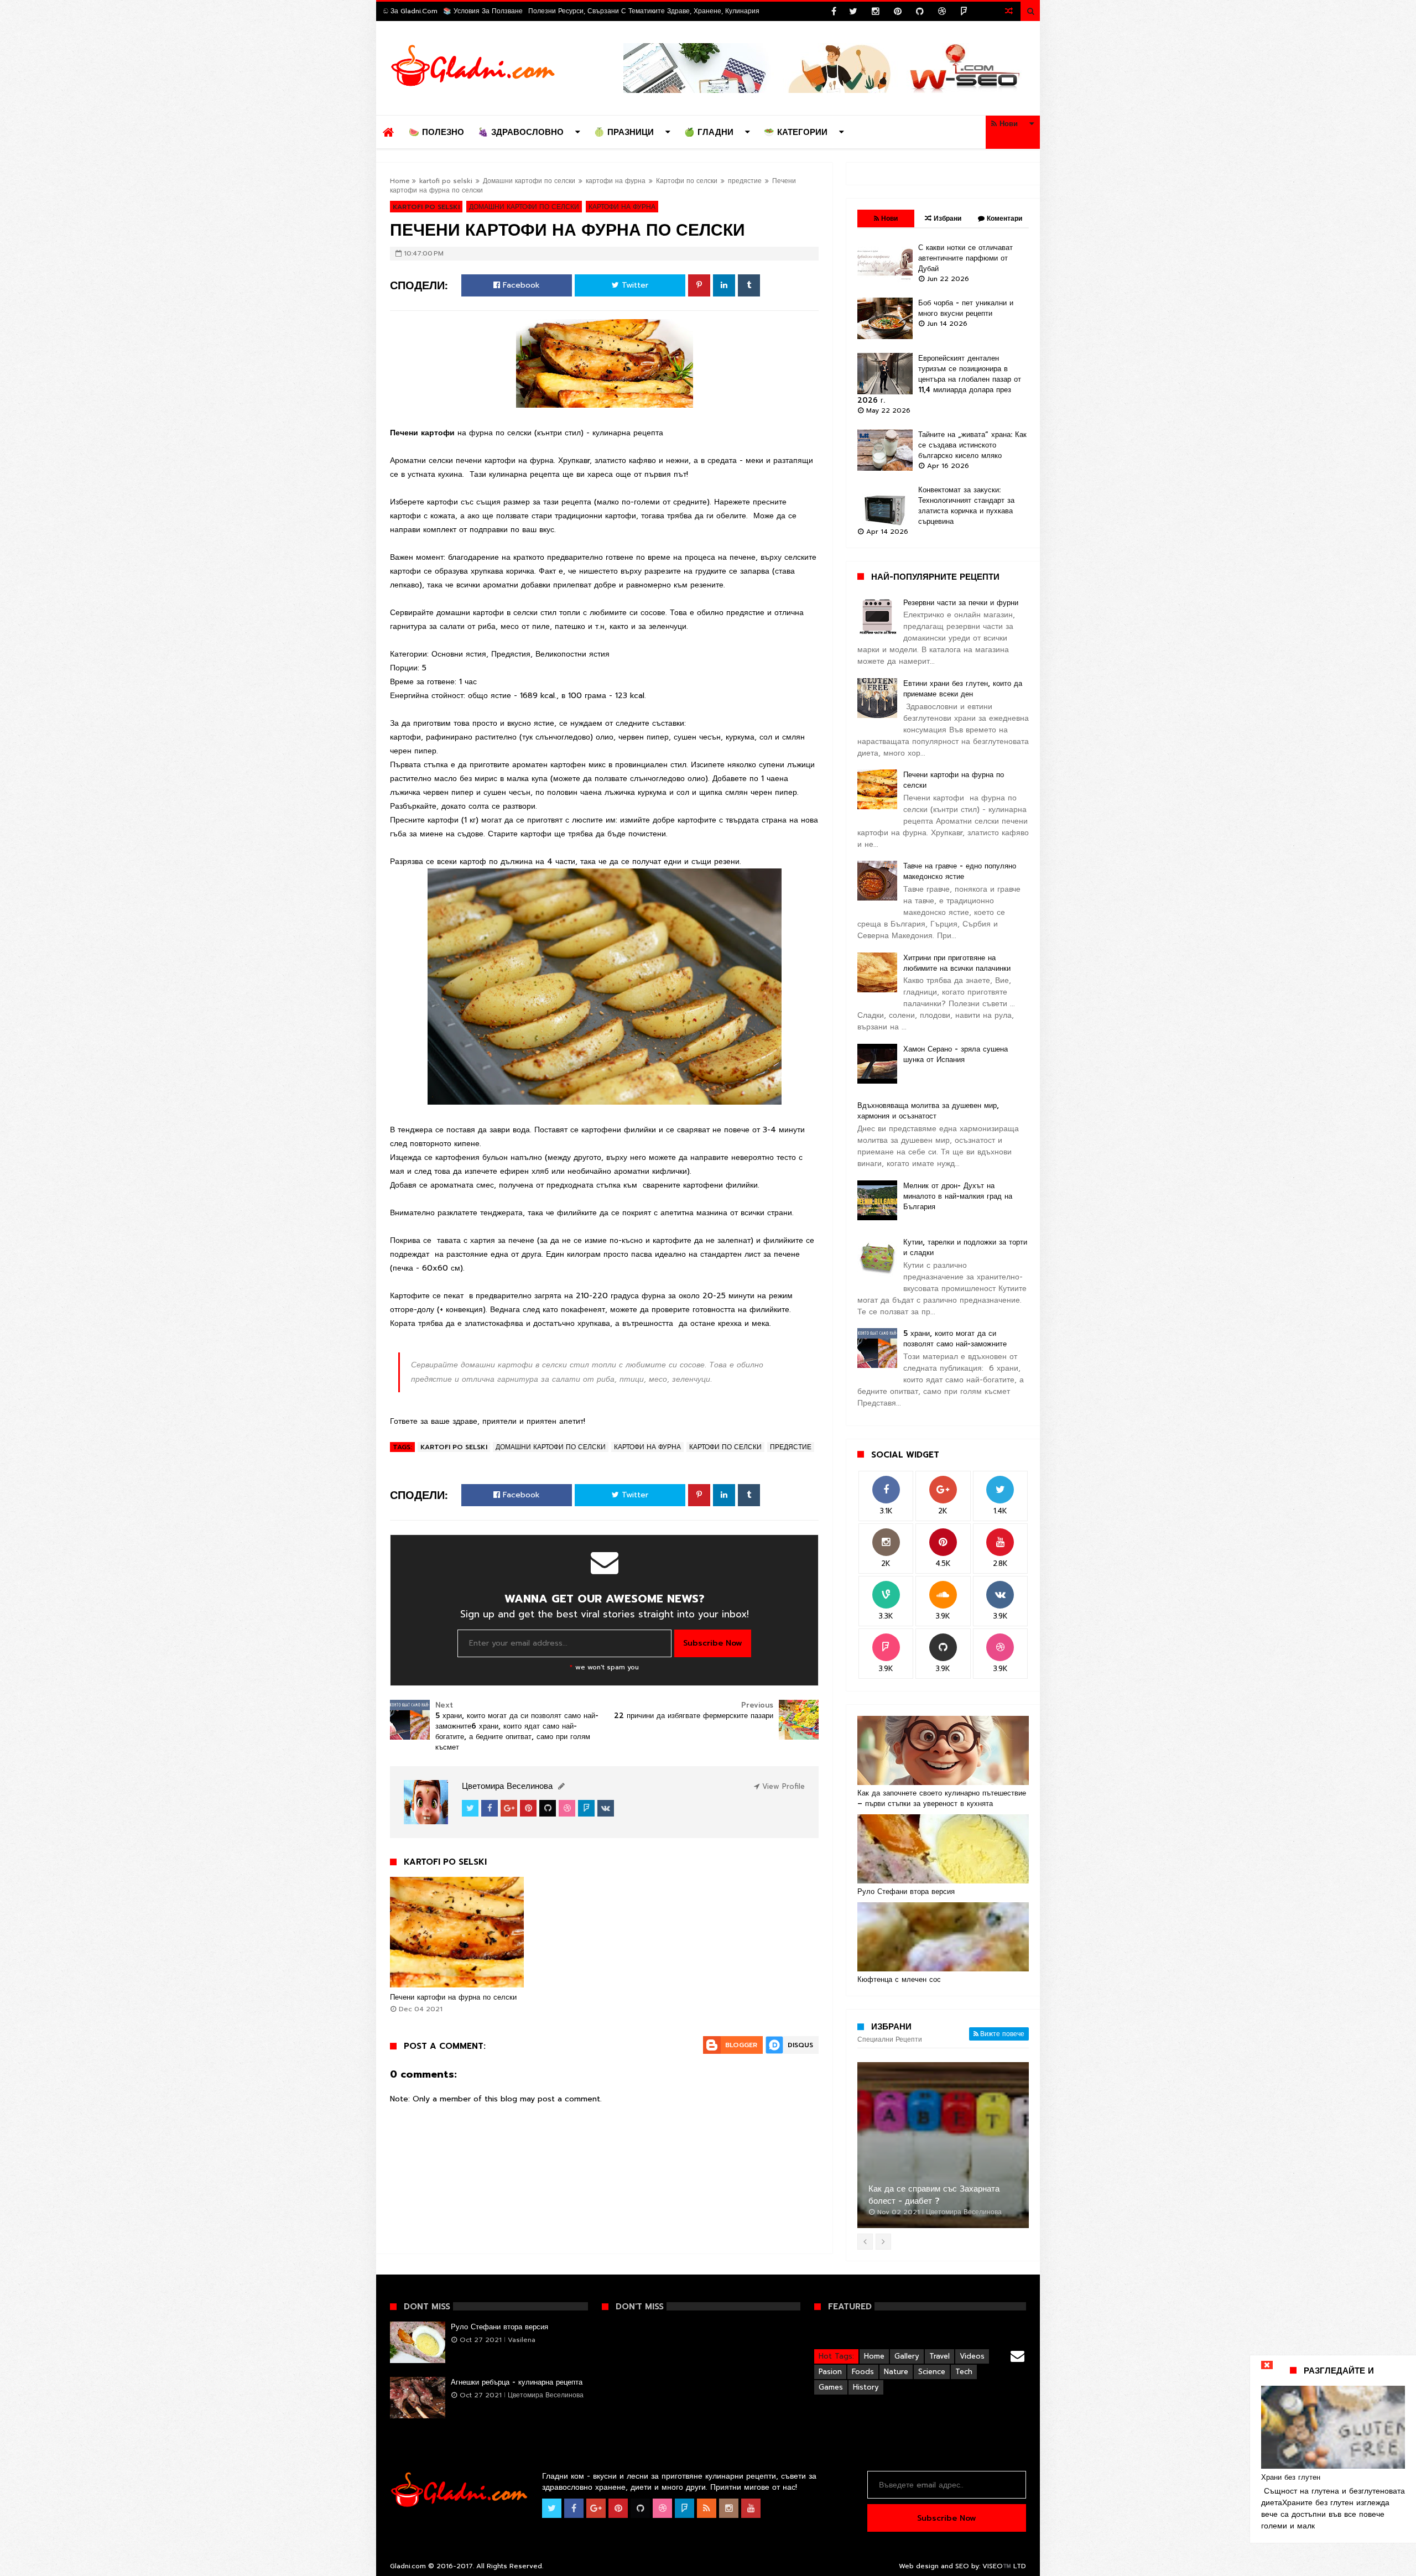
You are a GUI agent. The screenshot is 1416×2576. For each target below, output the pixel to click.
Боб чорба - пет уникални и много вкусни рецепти (966, 308)
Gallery (907, 2356)
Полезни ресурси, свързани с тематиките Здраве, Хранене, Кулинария (644, 11)
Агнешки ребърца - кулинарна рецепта (517, 2382)
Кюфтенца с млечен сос (899, 1979)
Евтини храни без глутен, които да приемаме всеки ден (963, 689)
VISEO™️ (997, 2566)
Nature (896, 2372)
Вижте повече (1002, 2034)
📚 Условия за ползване (483, 11)
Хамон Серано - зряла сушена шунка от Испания (956, 1054)
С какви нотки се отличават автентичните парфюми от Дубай (965, 258)
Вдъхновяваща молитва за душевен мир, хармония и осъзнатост (928, 1111)
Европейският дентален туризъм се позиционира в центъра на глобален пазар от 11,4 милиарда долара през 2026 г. (939, 379)
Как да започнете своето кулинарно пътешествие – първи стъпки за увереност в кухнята (942, 1798)
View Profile (782, 1786)
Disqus (800, 2045)
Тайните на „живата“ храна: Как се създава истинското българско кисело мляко (972, 445)
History (866, 2387)
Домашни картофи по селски (529, 181)
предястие (745, 181)
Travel (939, 2356)
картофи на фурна (616, 181)
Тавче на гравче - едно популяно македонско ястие (960, 871)
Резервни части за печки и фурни (961, 603)
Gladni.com (409, 2566)
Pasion (830, 2372)
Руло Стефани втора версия (906, 1891)
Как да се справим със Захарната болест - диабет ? (934, 2195)
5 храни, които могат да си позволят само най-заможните (955, 1339)
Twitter (634, 285)
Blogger (741, 2045)
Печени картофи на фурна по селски (453, 1997)
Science (932, 2372)
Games (831, 2387)
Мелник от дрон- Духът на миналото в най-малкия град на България (958, 1196)
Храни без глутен (1291, 2477)
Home (400, 181)
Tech (964, 2372)
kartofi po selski (446, 181)
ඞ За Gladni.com (410, 11)
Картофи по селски (687, 181)
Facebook (520, 285)
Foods (863, 2372)
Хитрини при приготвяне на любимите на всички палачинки (957, 963)
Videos (972, 2356)
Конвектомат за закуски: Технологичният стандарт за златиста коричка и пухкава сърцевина (966, 506)
